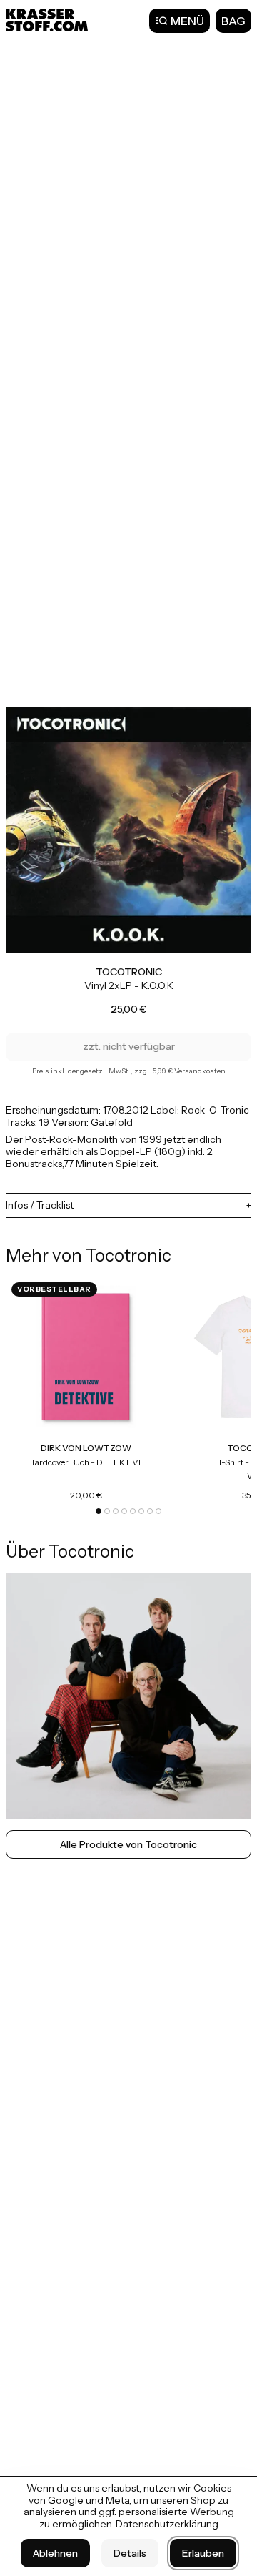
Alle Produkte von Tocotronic (128, 1844)
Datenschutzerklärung (167, 2524)
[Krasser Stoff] (49, 20)
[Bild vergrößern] (128, 830)
